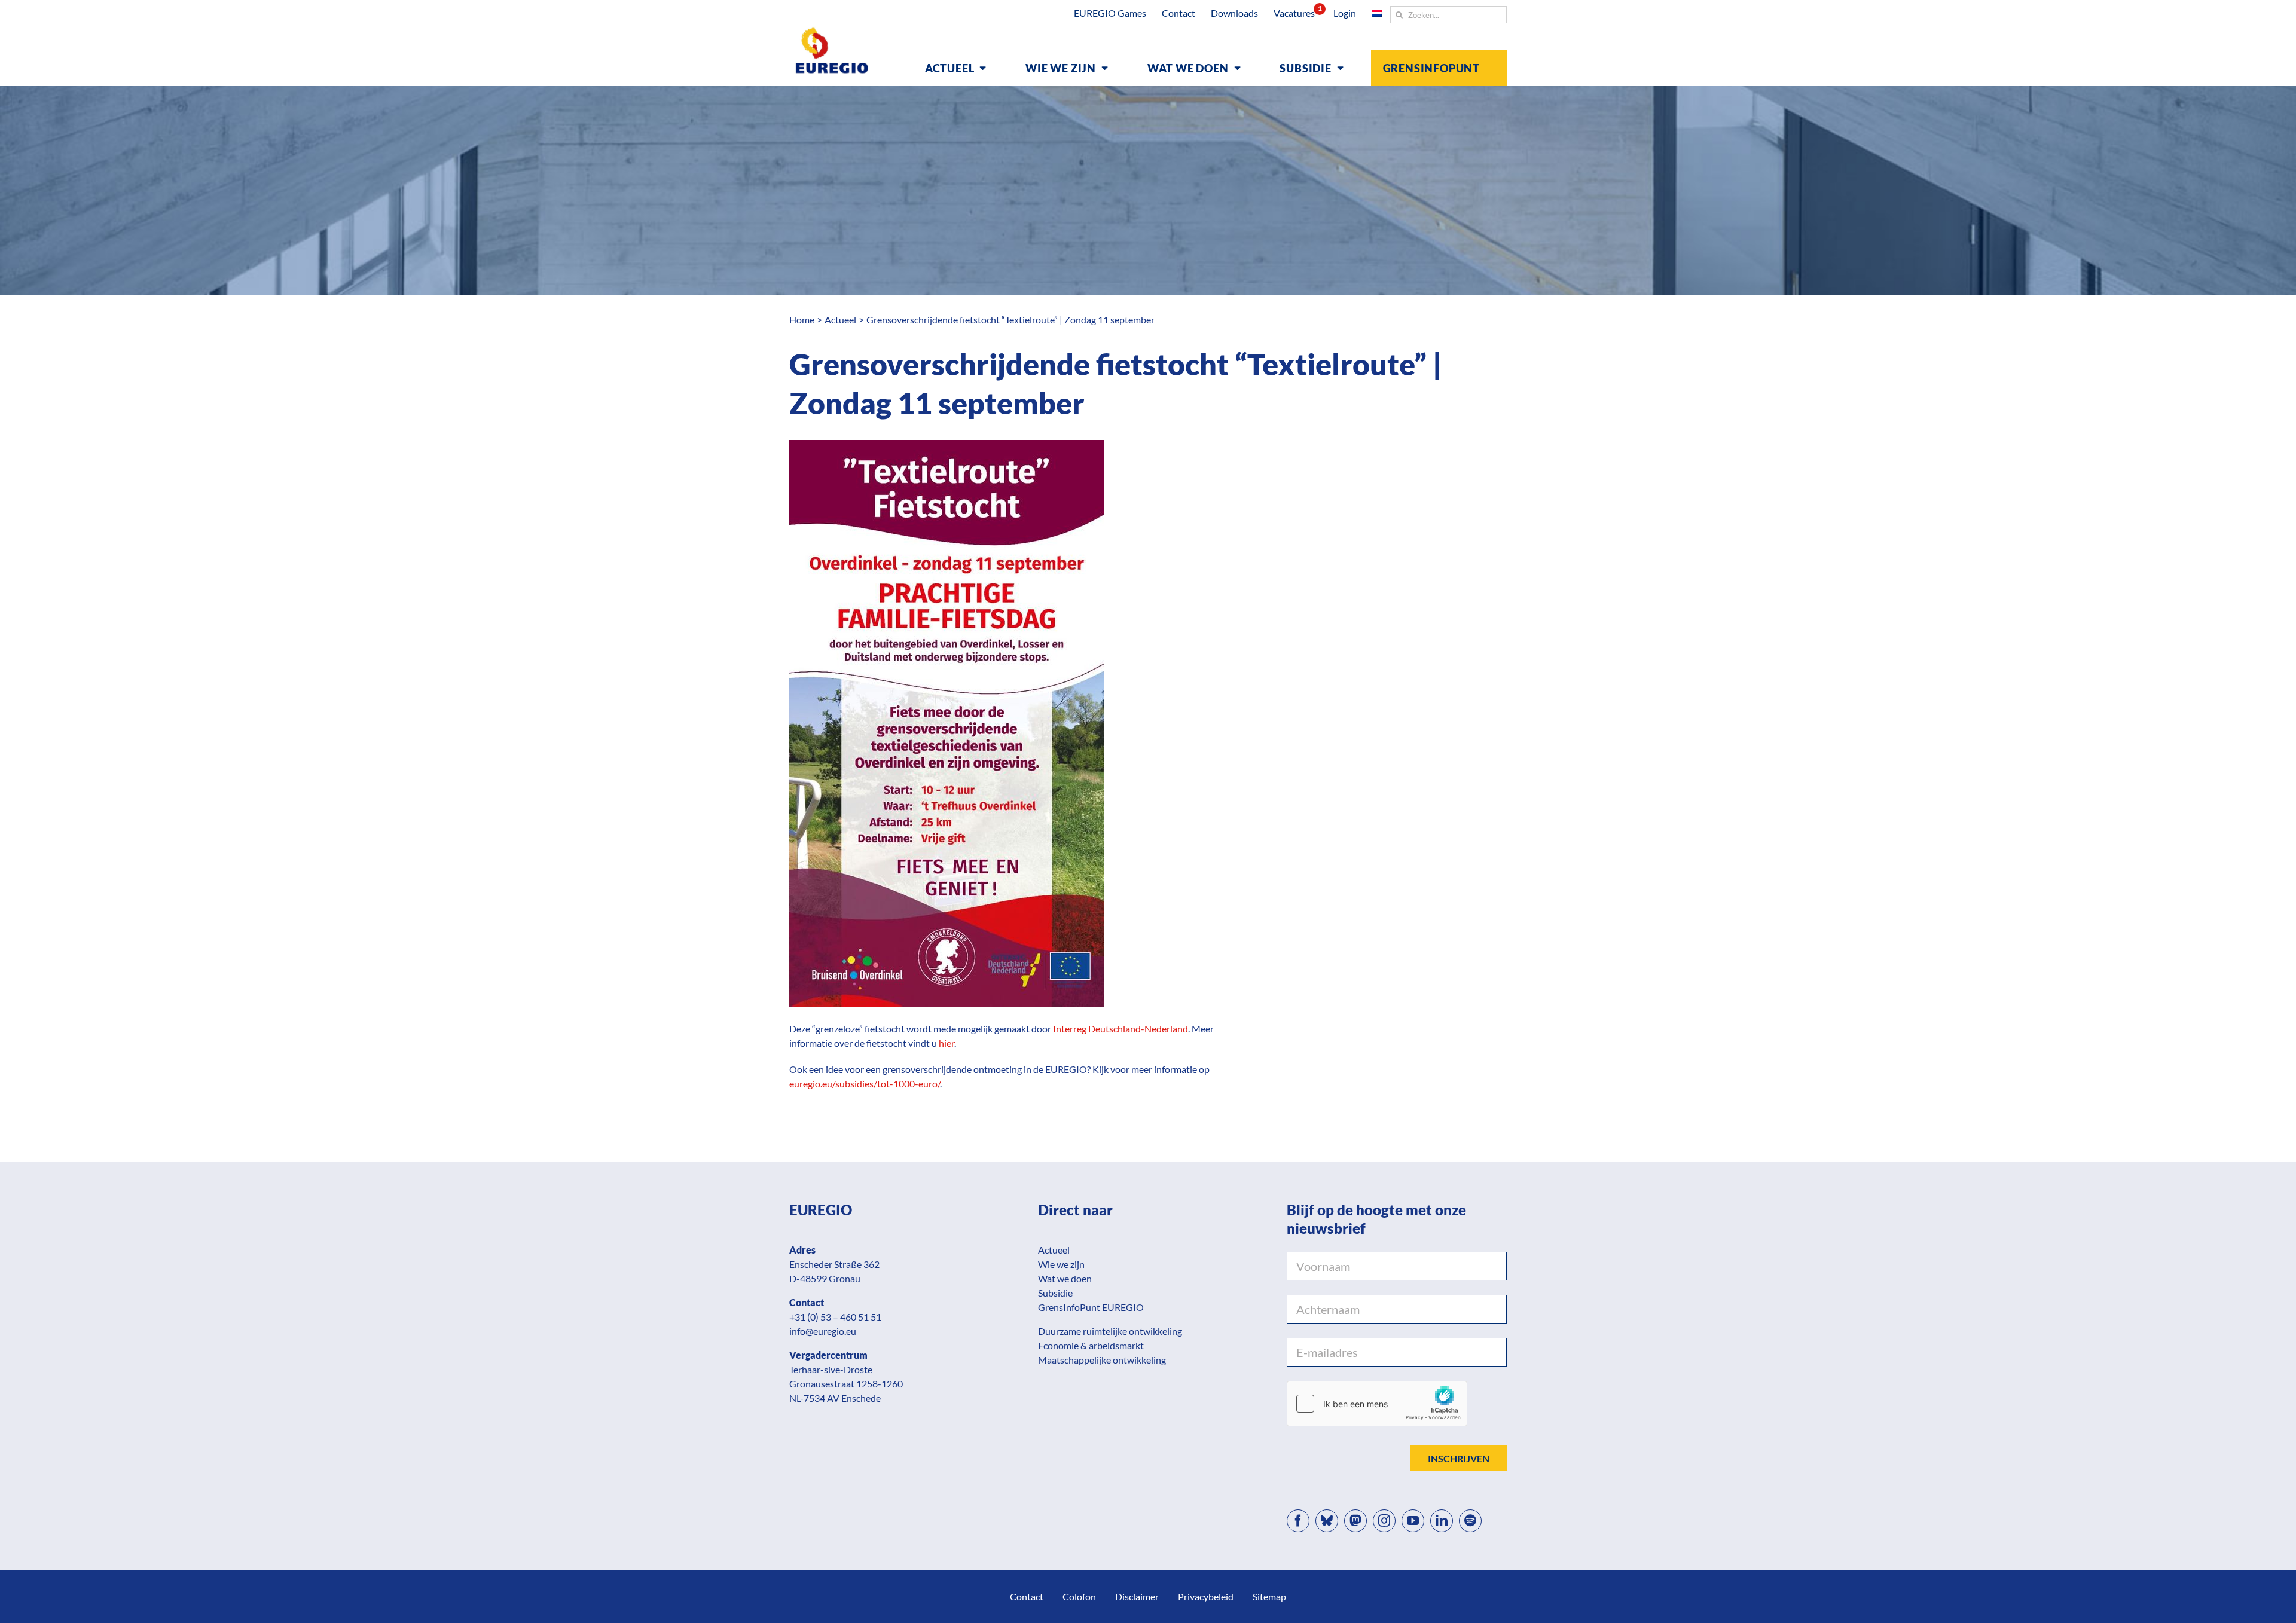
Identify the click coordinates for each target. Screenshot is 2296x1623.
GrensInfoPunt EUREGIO (1091, 1307)
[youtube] (1413, 1521)
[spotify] (1470, 1521)
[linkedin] (1442, 1521)
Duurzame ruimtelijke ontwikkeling (1110, 1331)
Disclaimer (1137, 1596)
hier (947, 1043)
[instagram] (1384, 1521)
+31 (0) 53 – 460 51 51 (835, 1317)
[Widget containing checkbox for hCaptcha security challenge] (1377, 1404)
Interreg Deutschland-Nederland (1120, 1028)
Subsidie (1055, 1293)
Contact (1027, 1596)
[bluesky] (1327, 1521)
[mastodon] (1355, 1521)
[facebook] (1298, 1521)
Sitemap (1269, 1596)
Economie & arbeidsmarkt (1091, 1345)
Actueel (1054, 1250)
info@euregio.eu (823, 1331)
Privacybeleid (1206, 1596)
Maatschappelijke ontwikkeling (1102, 1360)
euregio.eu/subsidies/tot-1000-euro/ (865, 1083)
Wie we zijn (1061, 1264)
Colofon (1079, 1596)
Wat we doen (1065, 1278)
